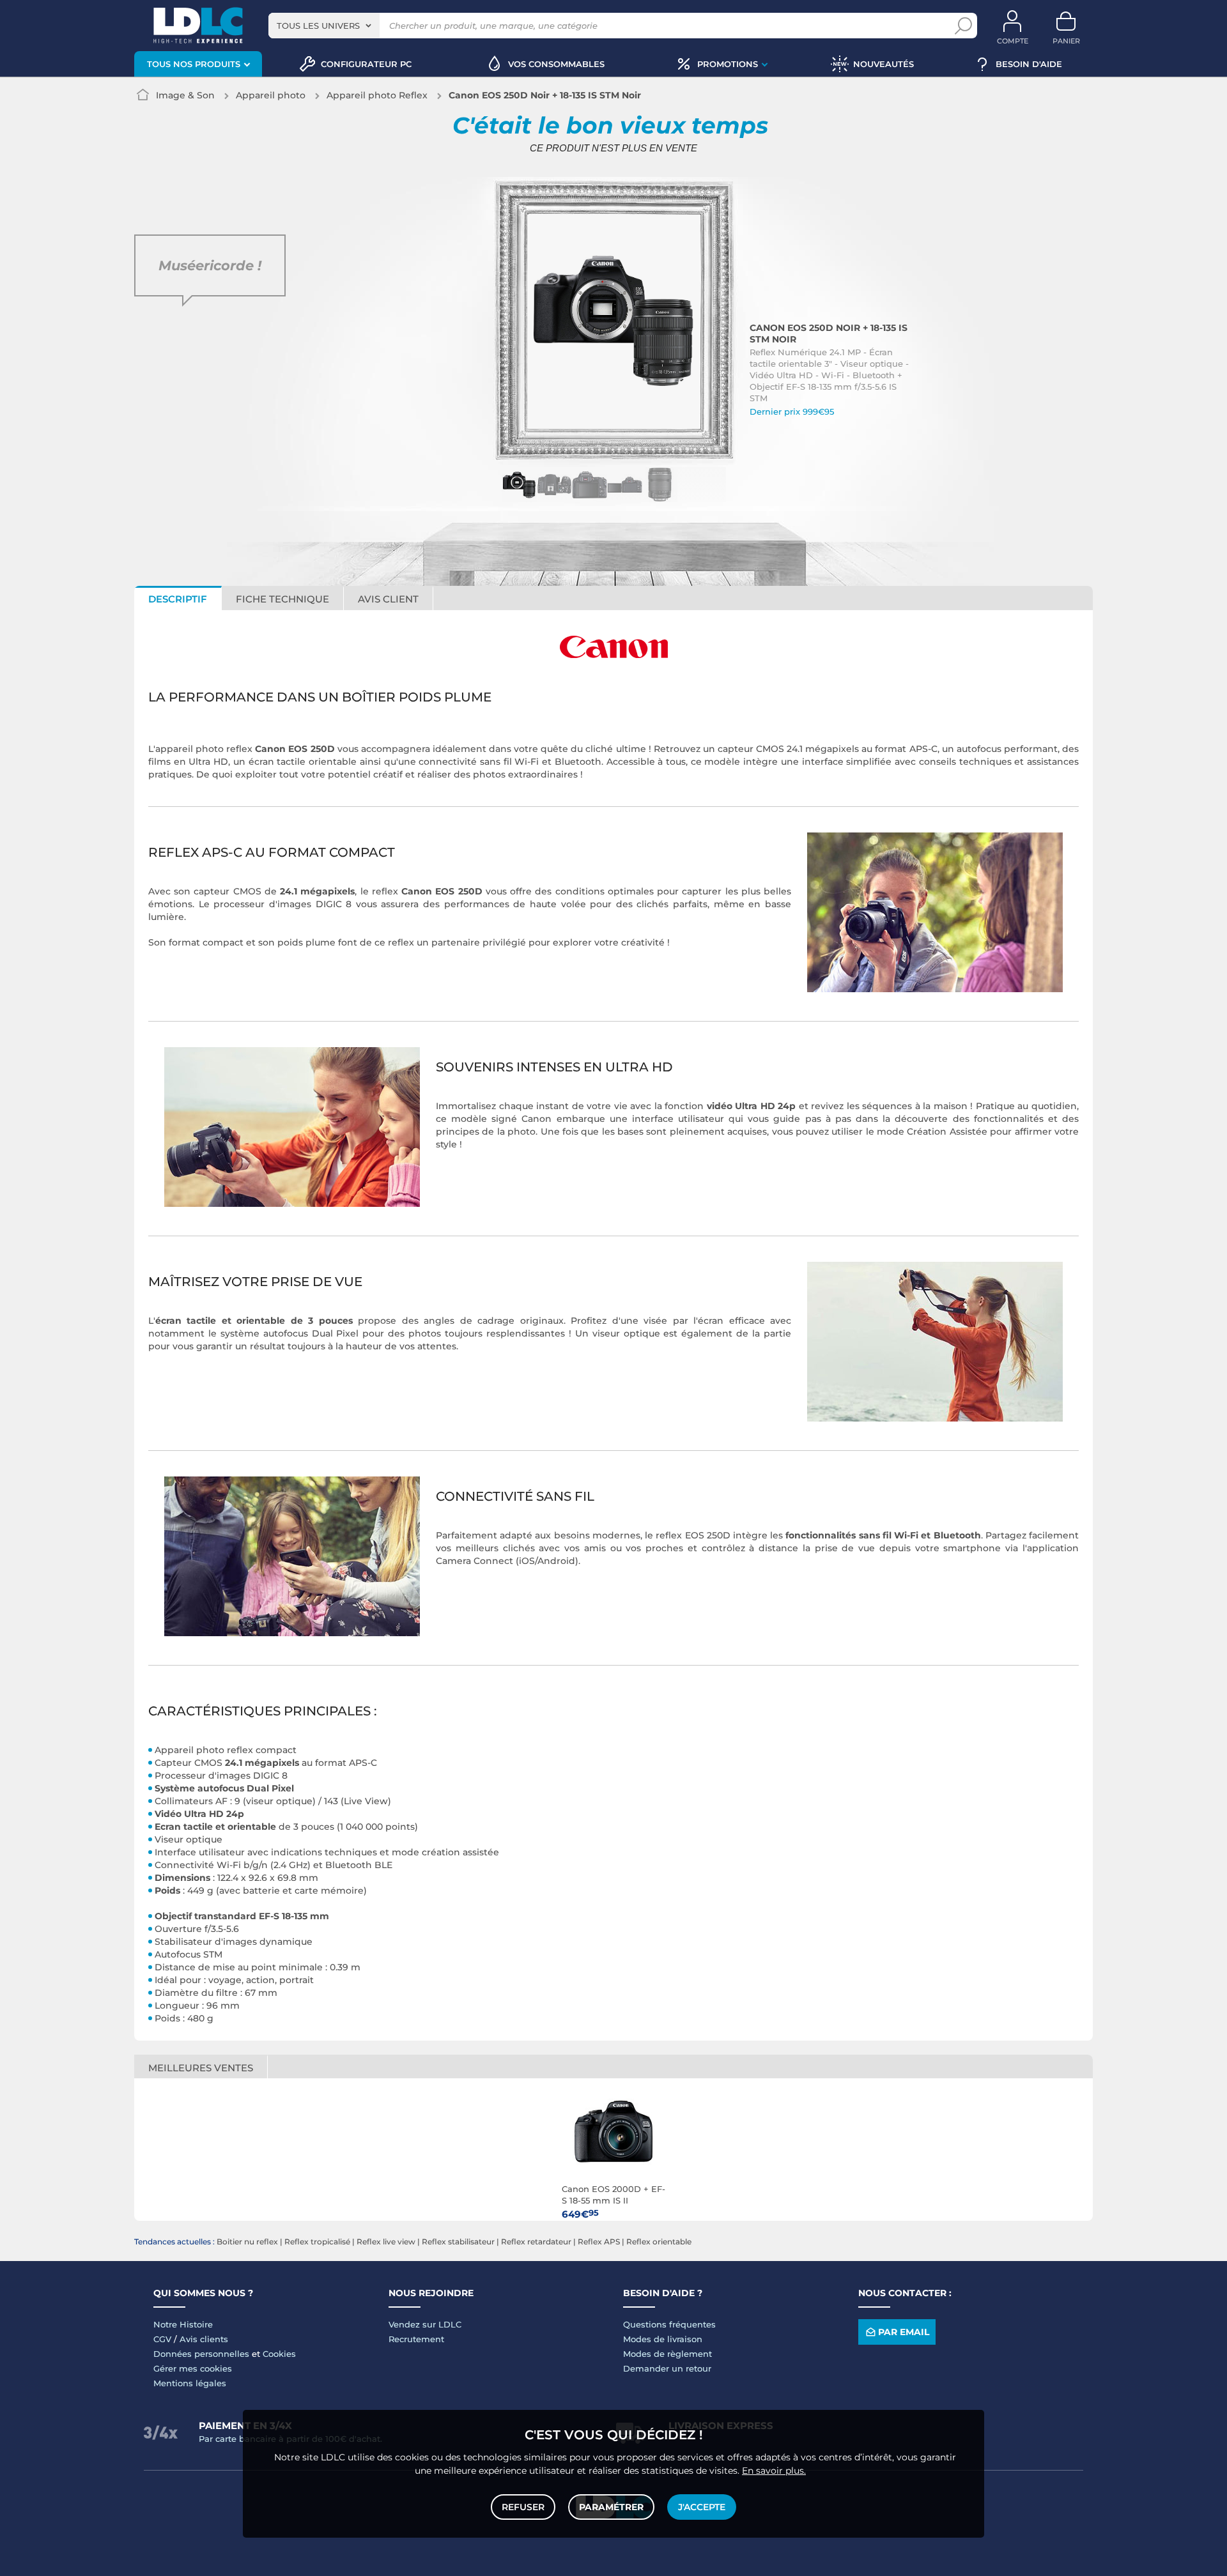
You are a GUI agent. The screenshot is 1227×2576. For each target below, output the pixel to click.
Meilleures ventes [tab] (201, 2068)
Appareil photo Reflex (377, 95)
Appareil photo (271, 95)
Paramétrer (611, 2507)
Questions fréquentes (669, 2324)
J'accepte (702, 2507)
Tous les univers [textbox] (318, 26)
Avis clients (204, 2339)
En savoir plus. (774, 2471)
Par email (904, 2332)
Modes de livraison (663, 2339)
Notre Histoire (183, 2324)
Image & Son (185, 95)
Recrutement (416, 2339)
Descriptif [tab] (178, 599)
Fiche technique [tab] (282, 599)
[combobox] (324, 26)
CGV (162, 2339)
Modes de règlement (668, 2354)
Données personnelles (201, 2354)
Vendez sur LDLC (425, 2324)
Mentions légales (190, 2383)
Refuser (523, 2507)
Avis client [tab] (388, 599)
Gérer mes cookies (193, 2368)
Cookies (279, 2354)
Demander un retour (667, 2368)
